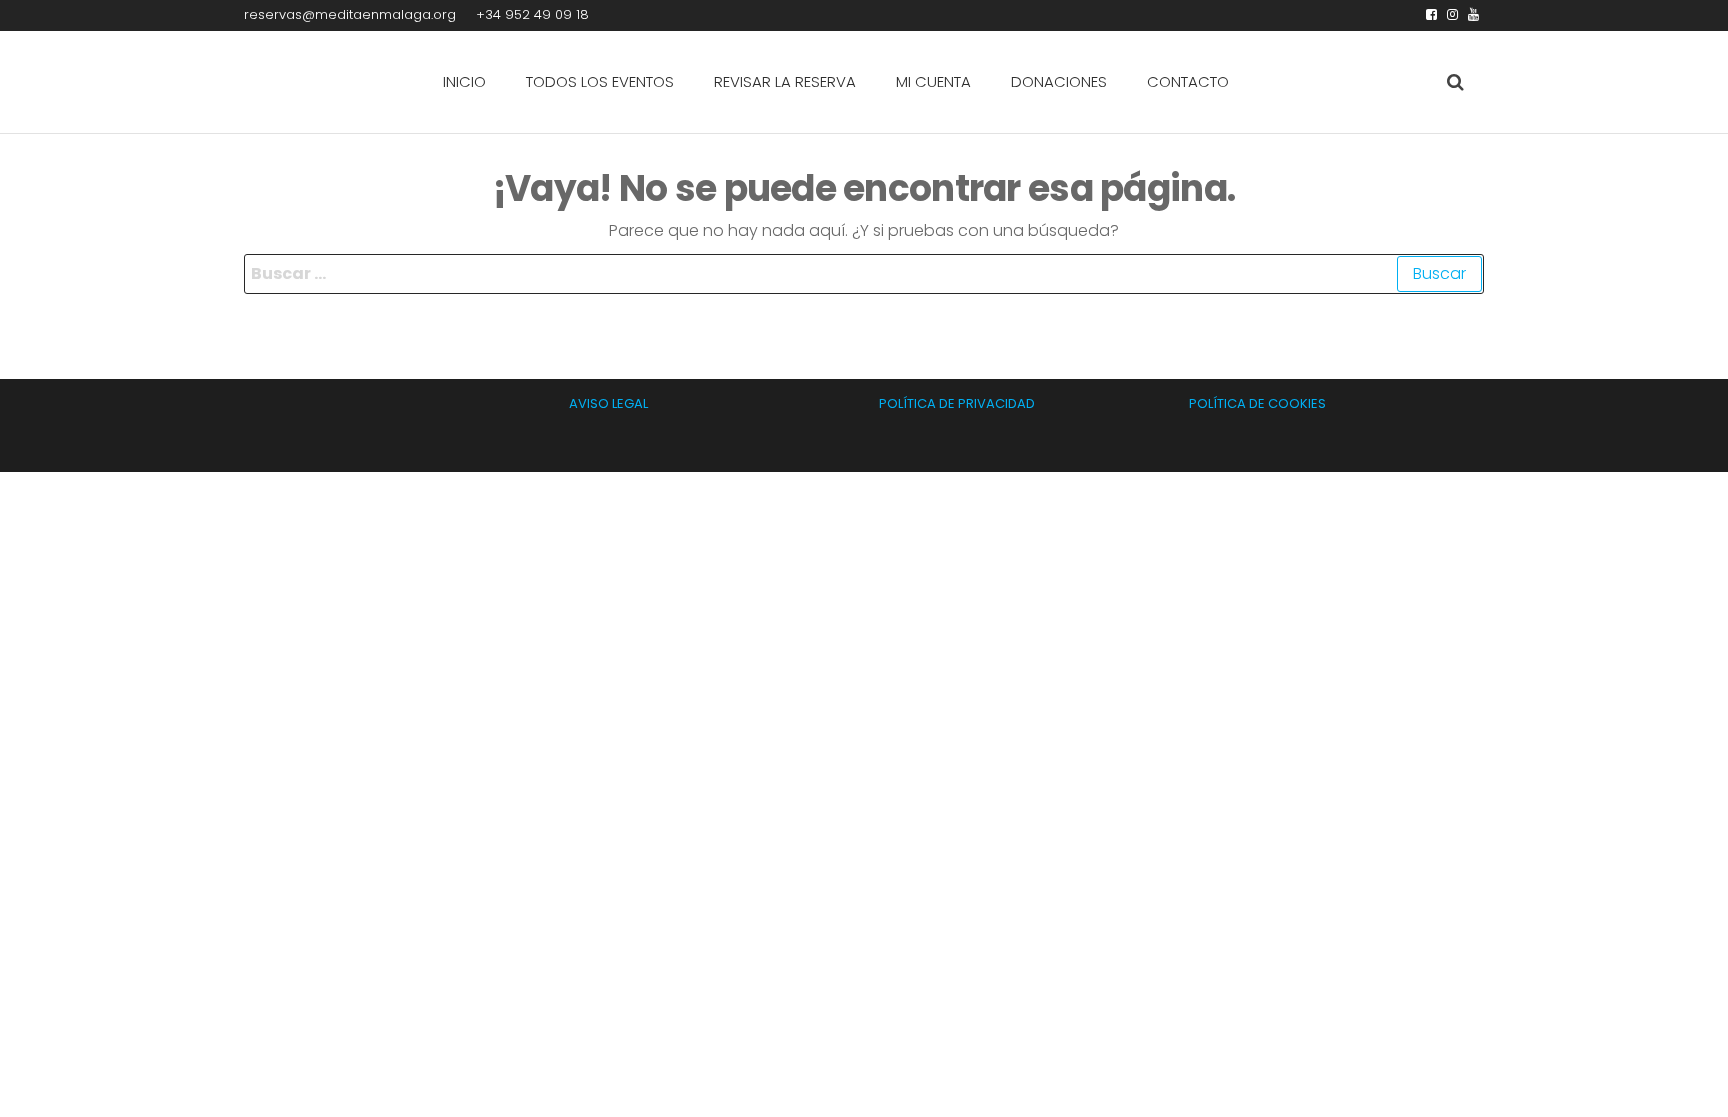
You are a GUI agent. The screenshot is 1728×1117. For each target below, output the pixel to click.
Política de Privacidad (957, 403)
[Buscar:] (864, 274)
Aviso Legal (608, 403)
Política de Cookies (1257, 403)
